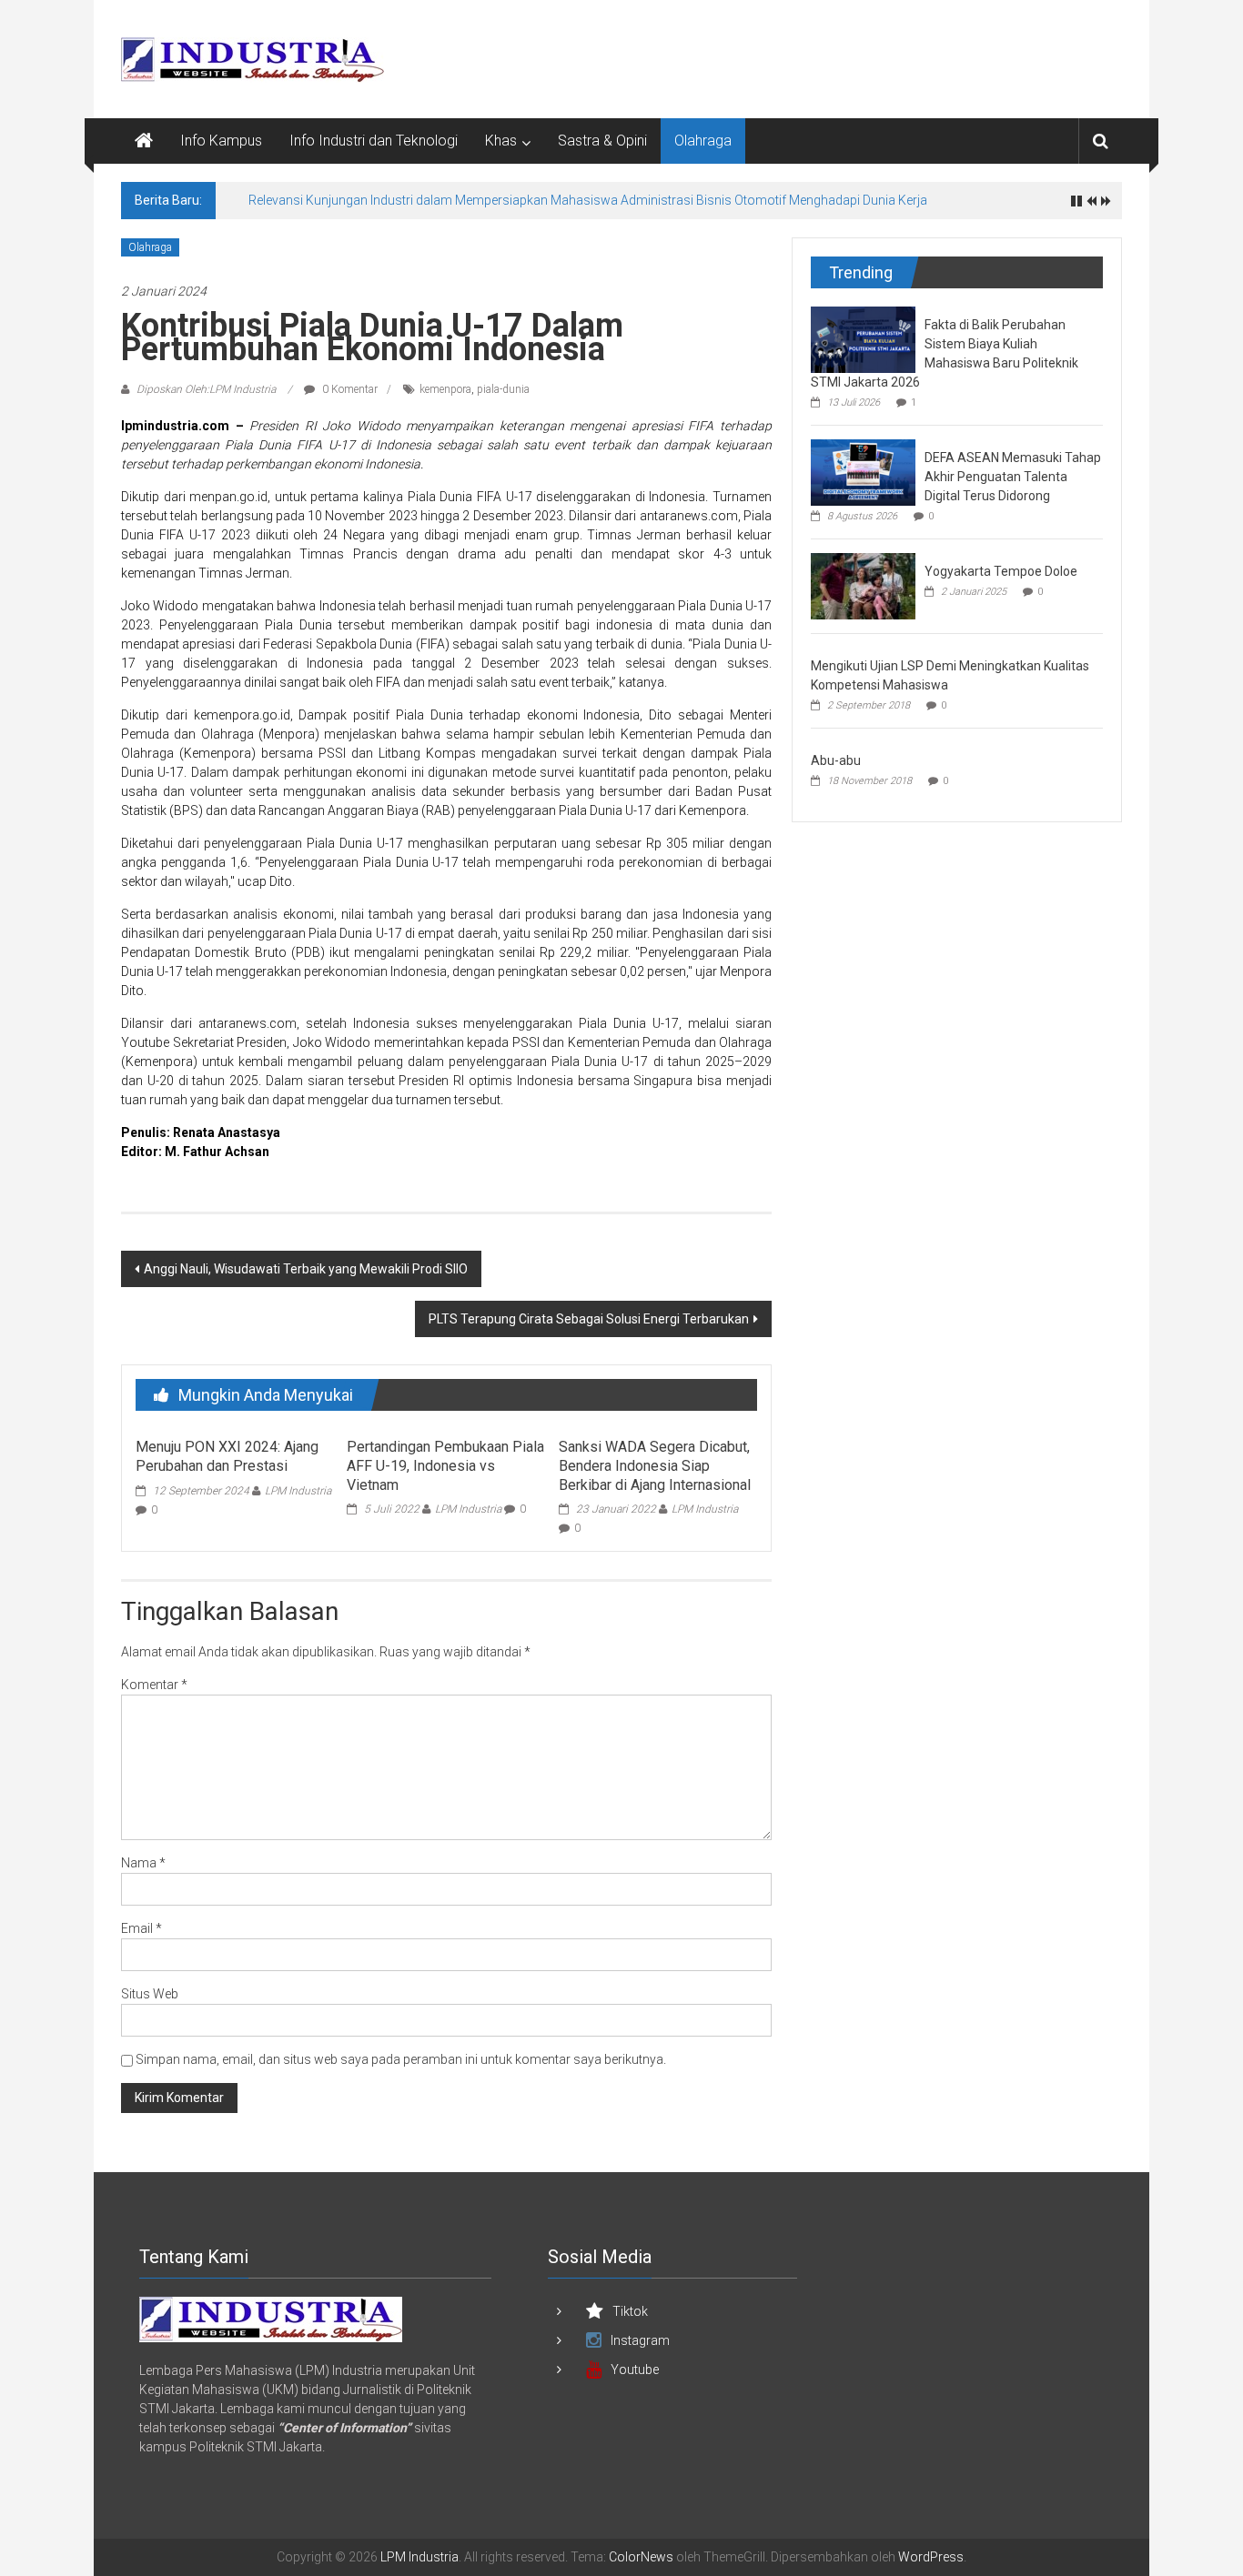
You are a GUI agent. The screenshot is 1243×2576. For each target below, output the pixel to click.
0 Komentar (349, 389)
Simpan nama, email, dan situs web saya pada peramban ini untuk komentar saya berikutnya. (401, 2059)
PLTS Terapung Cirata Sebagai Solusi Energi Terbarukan (589, 1319)
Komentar (154, 1685)
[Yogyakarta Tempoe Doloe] (863, 585)
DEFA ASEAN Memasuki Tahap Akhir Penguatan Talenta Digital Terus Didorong (1013, 477)
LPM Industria (298, 1491)
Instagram (640, 2340)
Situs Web (150, 1994)
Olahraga (703, 141)
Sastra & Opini (602, 141)
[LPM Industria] (144, 141)
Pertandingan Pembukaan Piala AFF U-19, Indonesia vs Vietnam (445, 1466)
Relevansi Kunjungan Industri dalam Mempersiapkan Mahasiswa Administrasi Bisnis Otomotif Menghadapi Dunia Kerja (588, 200)
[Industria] (271, 2318)
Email (141, 1928)
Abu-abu (836, 760)
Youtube (635, 2370)
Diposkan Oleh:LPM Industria (206, 389)
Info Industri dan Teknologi (374, 141)
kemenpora (445, 389)
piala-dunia (503, 389)
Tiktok (630, 2311)
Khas (501, 141)
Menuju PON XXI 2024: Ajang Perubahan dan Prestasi (227, 1456)
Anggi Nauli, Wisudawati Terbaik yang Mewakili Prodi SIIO (306, 1269)
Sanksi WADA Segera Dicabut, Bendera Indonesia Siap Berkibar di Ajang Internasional (655, 1466)
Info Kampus (221, 141)
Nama (143, 1863)
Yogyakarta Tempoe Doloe (1001, 571)
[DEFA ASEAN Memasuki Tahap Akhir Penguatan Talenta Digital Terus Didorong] (863, 471)
